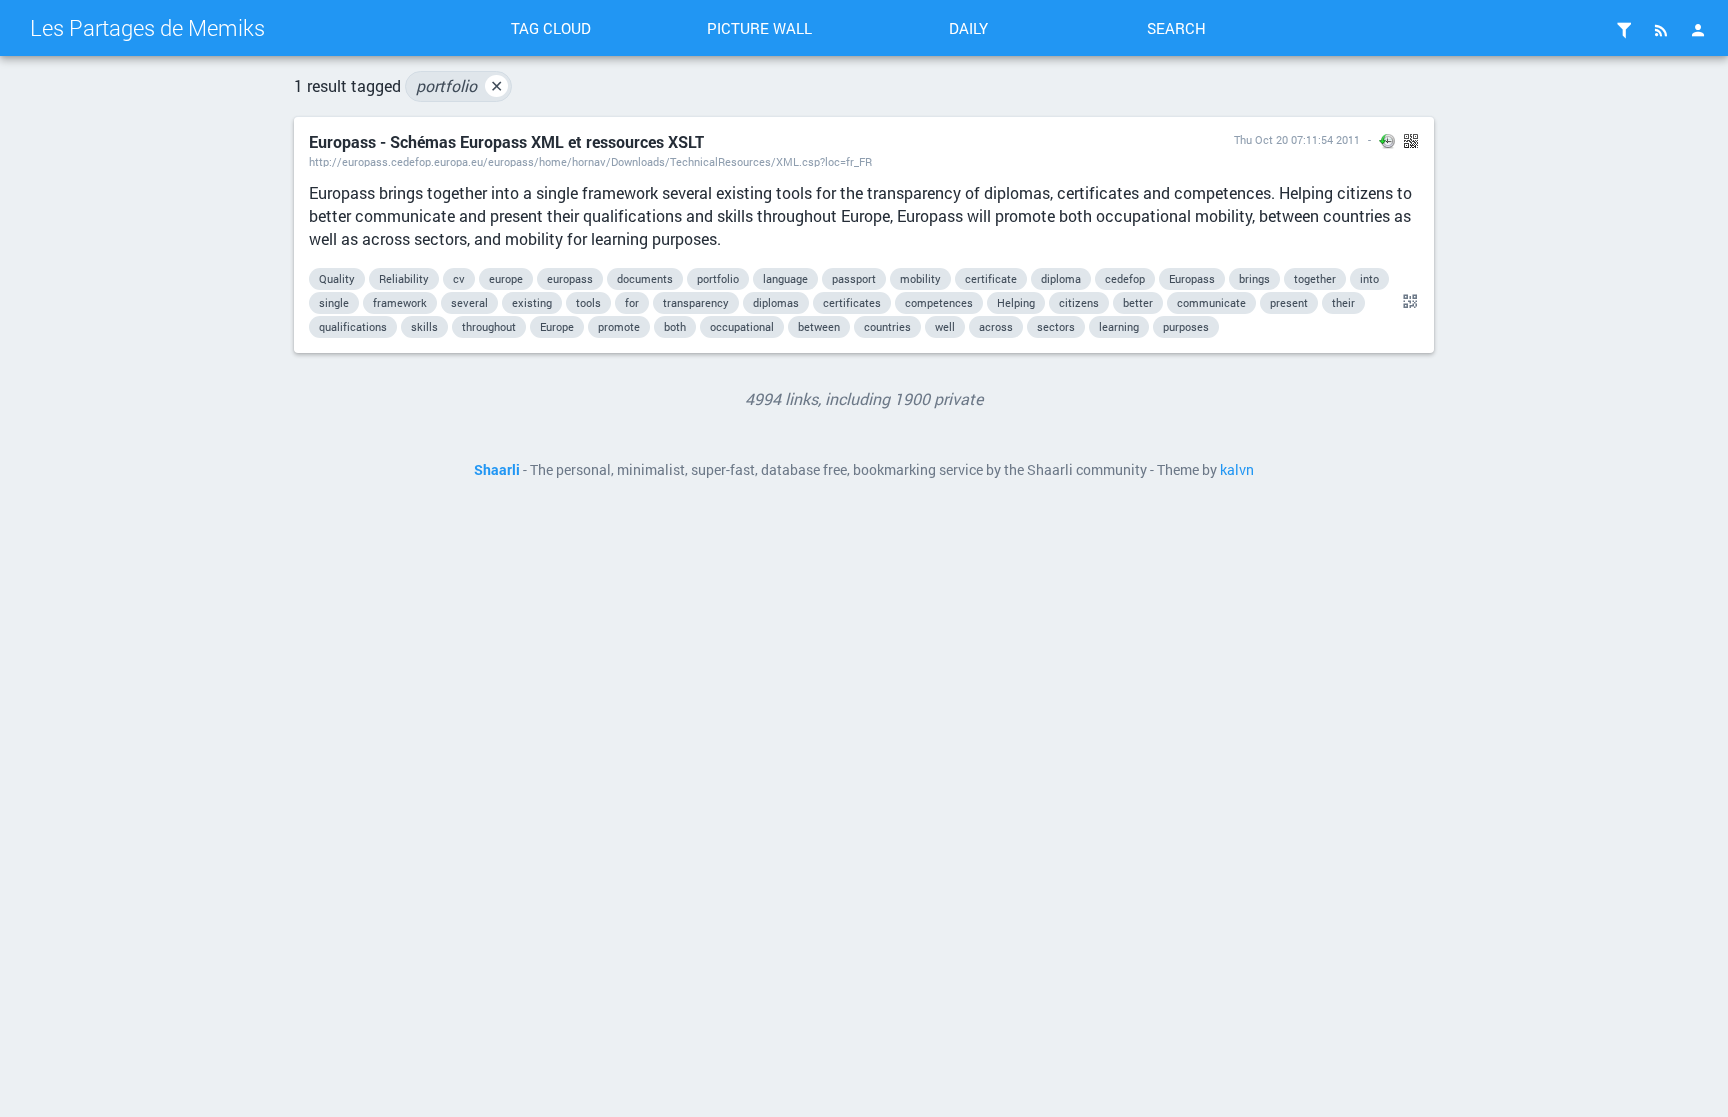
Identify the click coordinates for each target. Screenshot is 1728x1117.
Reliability (404, 278)
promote (619, 326)
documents (645, 278)
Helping (1016, 302)
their (1343, 302)
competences (939, 302)
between (819, 326)
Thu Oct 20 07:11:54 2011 (1297, 139)
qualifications (353, 326)
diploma (1061, 278)
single (334, 302)
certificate (991, 278)
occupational (742, 326)
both (675, 326)
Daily (968, 28)
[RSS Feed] (1661, 30)
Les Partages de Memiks (147, 27)
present (1289, 302)
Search (1176, 28)
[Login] (1698, 30)
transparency (696, 302)
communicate (1211, 302)
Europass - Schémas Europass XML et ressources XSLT (506, 141)
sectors (1056, 326)
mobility (920, 278)
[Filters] (1624, 30)
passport (854, 278)
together (1315, 278)
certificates (852, 302)
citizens (1079, 302)
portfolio (459, 85)
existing (532, 302)
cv (459, 278)
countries (887, 326)
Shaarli (497, 470)
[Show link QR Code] (1407, 302)
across (996, 326)
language (785, 278)
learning (1119, 326)
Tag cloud (551, 28)
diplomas (776, 302)
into (1369, 278)
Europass (1192, 278)
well (945, 326)
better (1138, 302)
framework (400, 302)
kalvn (1237, 470)
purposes (1186, 326)
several (469, 302)
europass (570, 278)
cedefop (1125, 278)
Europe (557, 326)
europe (506, 278)
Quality (337, 278)
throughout (489, 326)
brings (1254, 278)
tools (588, 302)
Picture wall (759, 28)
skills (424, 326)
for (632, 302)
